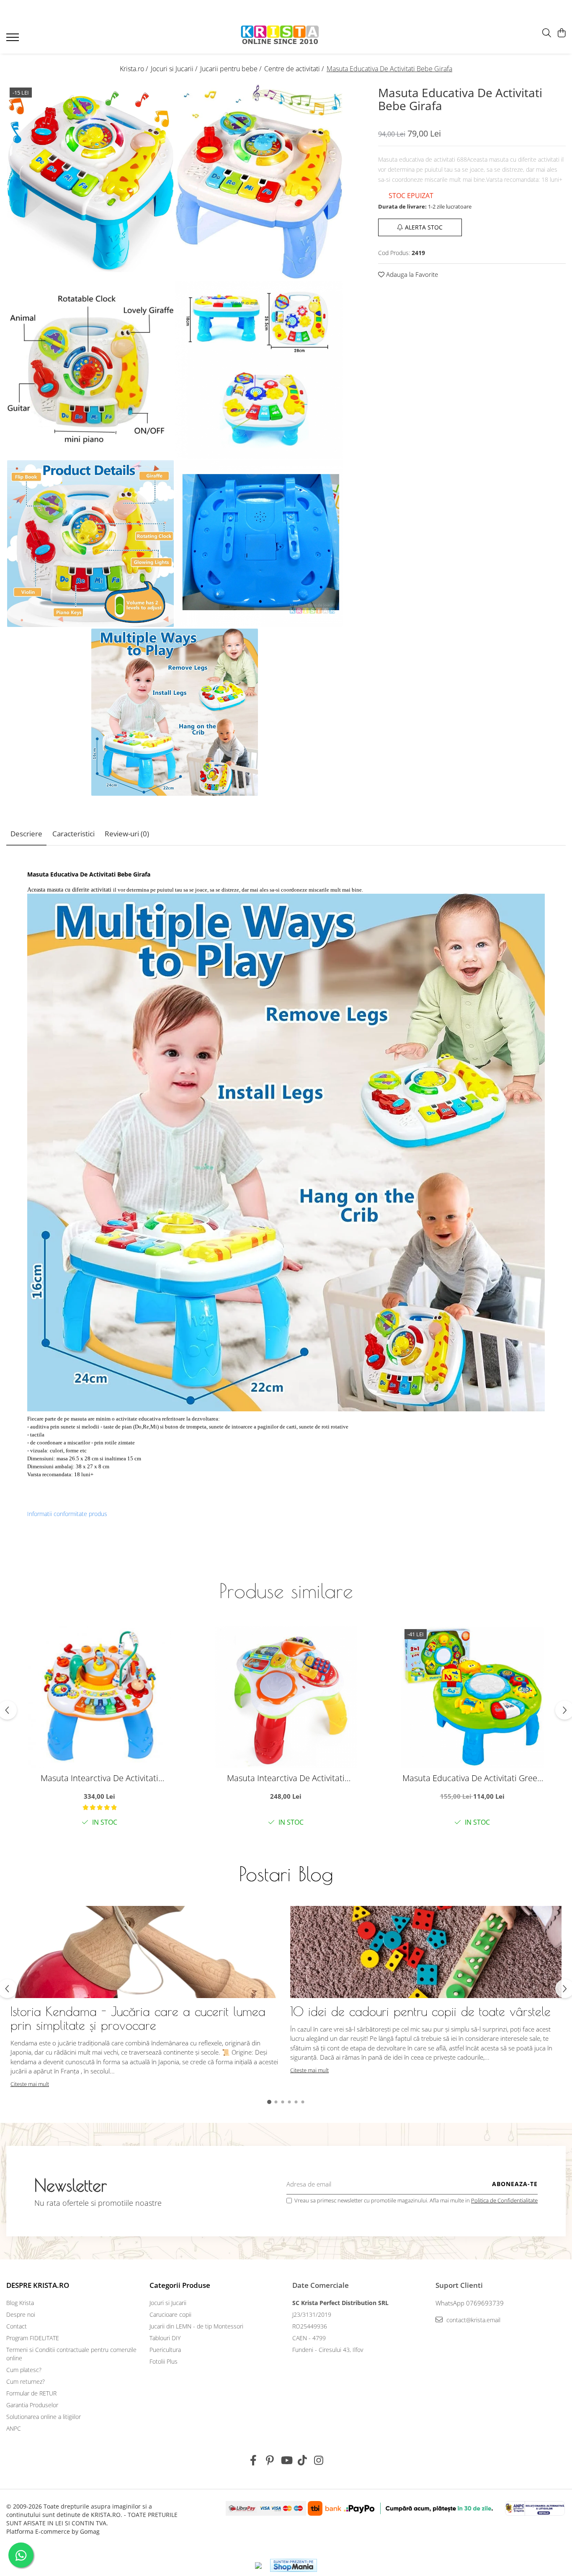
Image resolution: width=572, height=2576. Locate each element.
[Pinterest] (270, 2460)
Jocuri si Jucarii (168, 2303)
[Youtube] (286, 2460)
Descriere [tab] (26, 834)
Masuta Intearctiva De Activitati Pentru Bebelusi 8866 (99, 1778)
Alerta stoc (424, 227)
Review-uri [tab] (127, 834)
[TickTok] (303, 2460)
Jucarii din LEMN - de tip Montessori (196, 2326)
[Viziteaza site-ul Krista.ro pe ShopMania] (294, 2565)
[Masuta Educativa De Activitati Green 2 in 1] (472, 1697)
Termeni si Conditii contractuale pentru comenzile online (71, 2354)
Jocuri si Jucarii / (175, 69)
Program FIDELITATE (33, 2338)
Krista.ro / (135, 69)
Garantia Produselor (32, 2405)
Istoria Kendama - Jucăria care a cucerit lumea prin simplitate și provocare (138, 2018)
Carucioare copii (170, 2314)
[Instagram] (319, 2460)
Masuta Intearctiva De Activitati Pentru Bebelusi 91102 (286, 1778)
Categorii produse (180, 2285)
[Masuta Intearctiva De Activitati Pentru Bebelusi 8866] (100, 1697)
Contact (17, 2326)
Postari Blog (286, 1874)
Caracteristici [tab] (73, 834)
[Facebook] (254, 2460)
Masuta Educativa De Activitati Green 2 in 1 (472, 1778)
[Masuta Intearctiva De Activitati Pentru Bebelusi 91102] (286, 1697)
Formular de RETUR (31, 2393)
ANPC (14, 2428)
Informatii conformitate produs (67, 1514)
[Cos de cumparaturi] (561, 33)
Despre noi (21, 2314)
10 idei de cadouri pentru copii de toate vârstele (420, 2011)
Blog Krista (20, 2303)
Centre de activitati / (295, 69)
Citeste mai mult (30, 2084)
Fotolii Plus (164, 2361)
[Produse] (14, 40)
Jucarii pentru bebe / (232, 69)
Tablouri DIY (165, 2338)
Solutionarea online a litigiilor (44, 2417)
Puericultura (165, 2350)
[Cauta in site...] (547, 33)
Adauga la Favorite (411, 274)
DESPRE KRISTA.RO (38, 2285)
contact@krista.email (473, 2320)
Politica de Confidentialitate (504, 2200)
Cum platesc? (24, 2370)
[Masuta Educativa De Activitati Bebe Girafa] (90, 182)
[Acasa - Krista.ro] (280, 35)
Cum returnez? (26, 2381)
